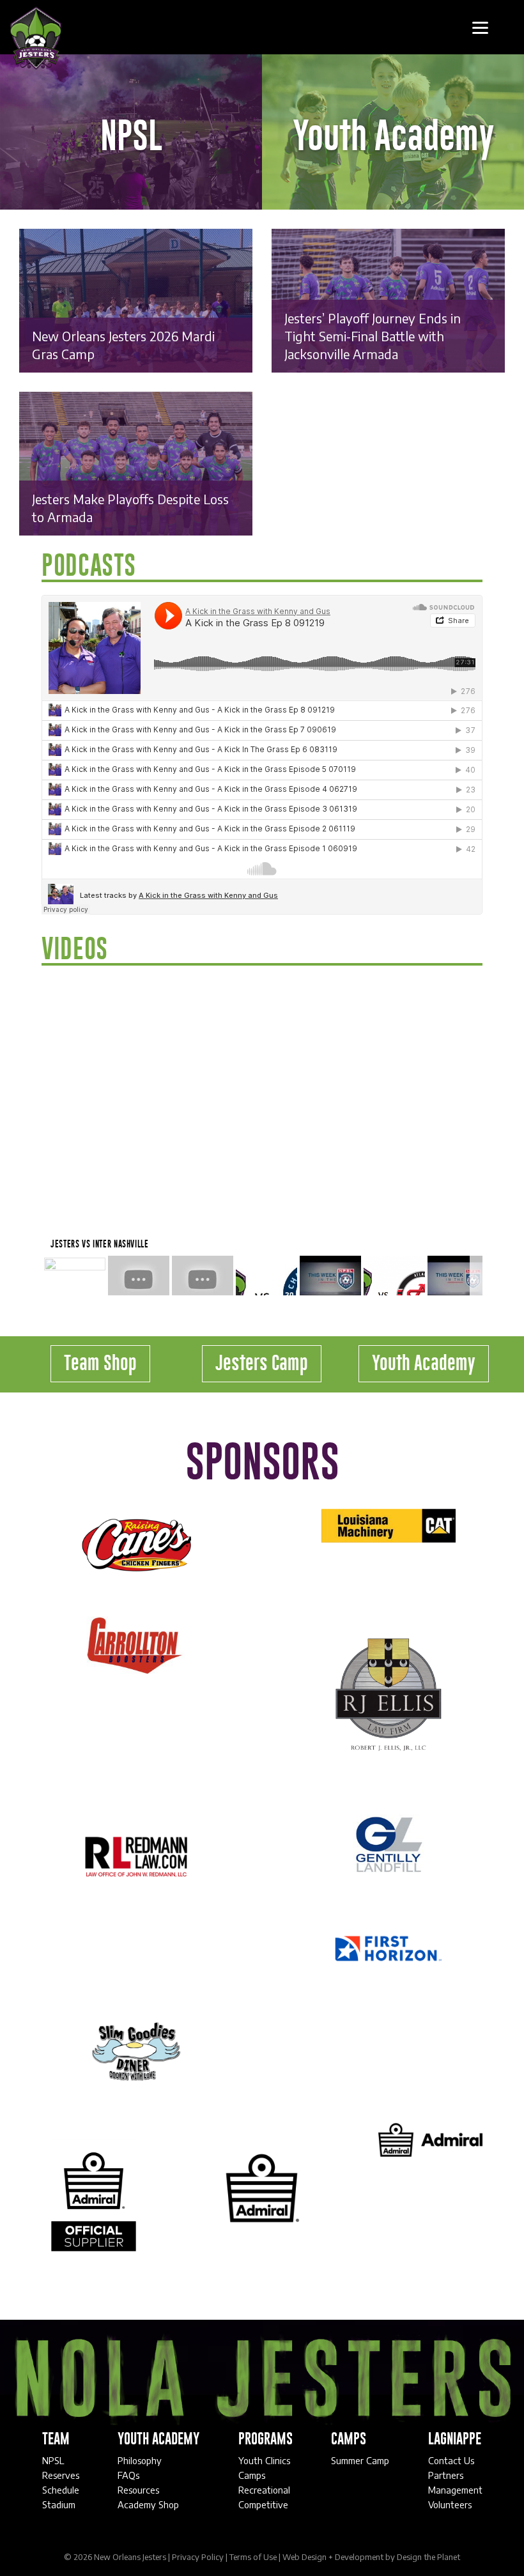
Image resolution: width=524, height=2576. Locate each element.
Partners (446, 2475)
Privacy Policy (198, 2557)
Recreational (264, 2490)
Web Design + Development (333, 2557)
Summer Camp (360, 2460)
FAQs (128, 2475)
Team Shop (100, 1364)
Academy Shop (148, 2504)
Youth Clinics (264, 2460)
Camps (252, 2475)
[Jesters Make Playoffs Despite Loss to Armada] (136, 463)
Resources (138, 2490)
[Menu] (480, 27)
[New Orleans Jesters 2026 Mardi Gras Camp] (136, 300)
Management (455, 2490)
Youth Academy (424, 1364)
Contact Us (451, 2460)
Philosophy (140, 2460)
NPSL (54, 2460)
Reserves (61, 2475)
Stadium (59, 2504)
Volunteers (450, 2504)
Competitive (263, 2504)
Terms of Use (253, 2557)
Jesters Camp (262, 1364)
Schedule (61, 2490)
